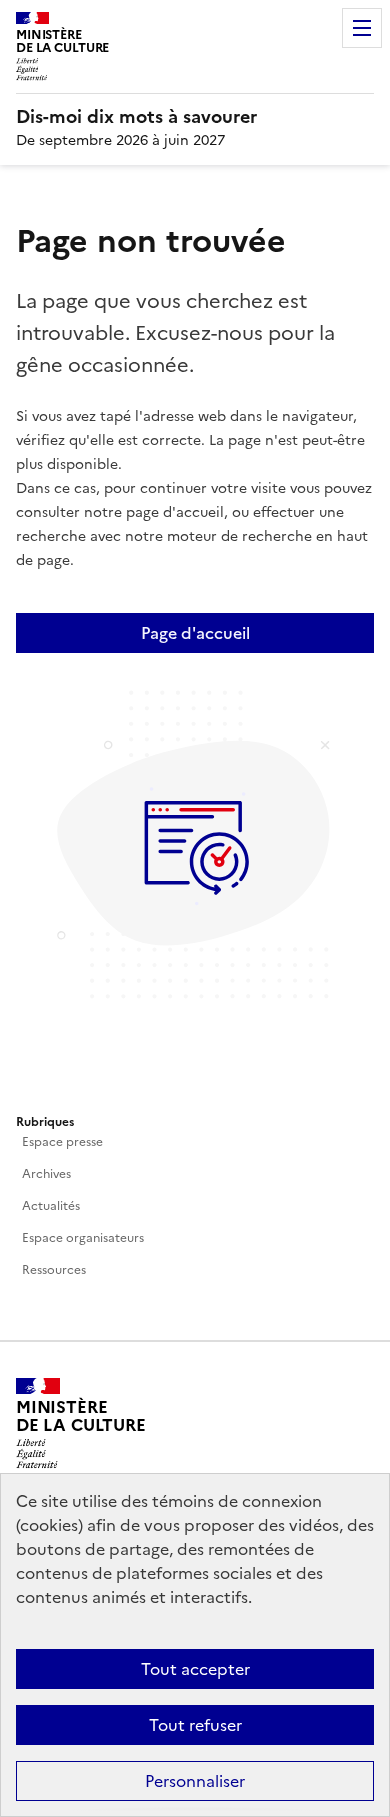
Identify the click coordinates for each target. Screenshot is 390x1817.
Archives (46, 1174)
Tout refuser (195, 1725)
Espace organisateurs (83, 1238)
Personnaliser (195, 1781)
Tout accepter (195, 1669)
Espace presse (62, 1142)
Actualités (51, 1206)
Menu (362, 28)
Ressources (54, 1270)
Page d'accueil (195, 633)
